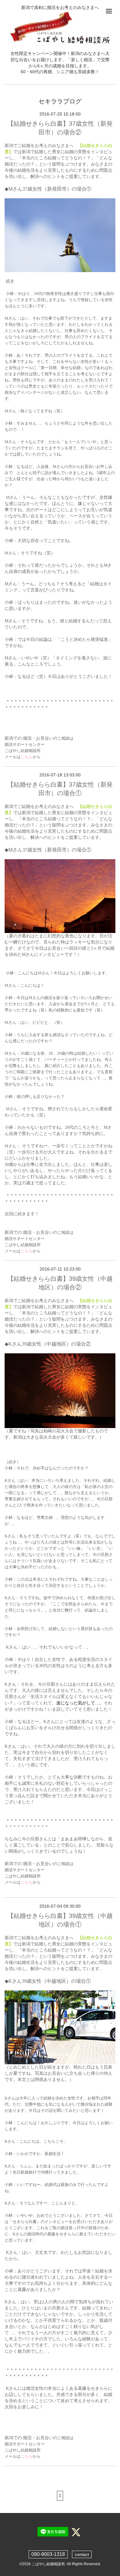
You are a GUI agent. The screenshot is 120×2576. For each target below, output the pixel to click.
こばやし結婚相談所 (48, 2564)
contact (82, 2554)
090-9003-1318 (48, 2554)
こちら (27, 757)
